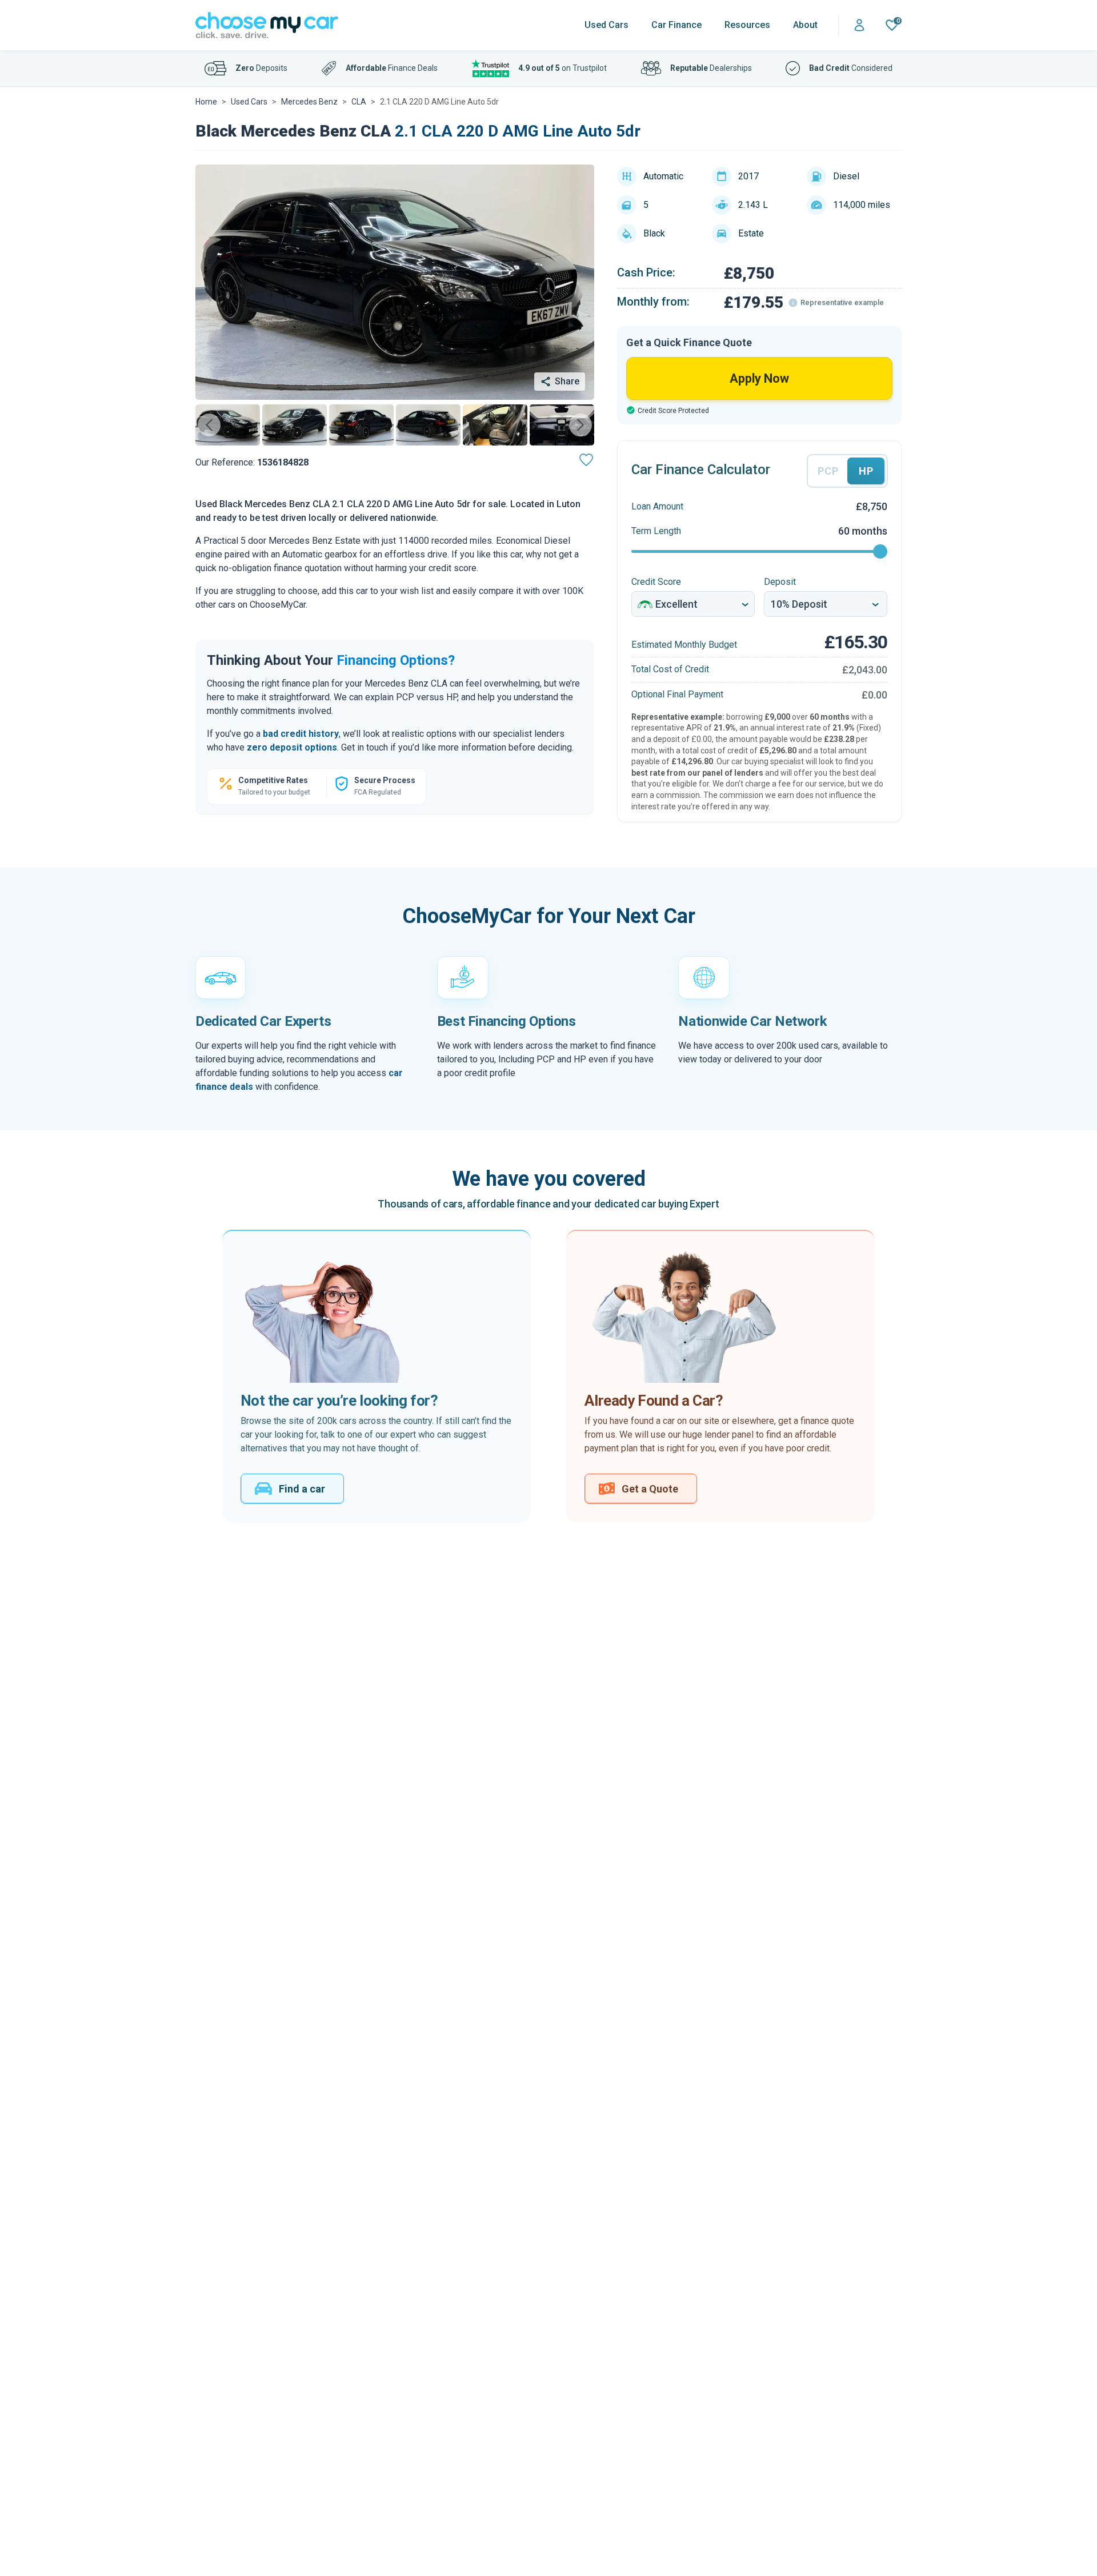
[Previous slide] (209, 425)
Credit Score (656, 582)
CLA (359, 102)
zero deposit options (292, 747)
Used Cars (606, 25)
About (805, 25)
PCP (828, 471)
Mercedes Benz (309, 102)
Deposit (780, 582)
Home (206, 102)
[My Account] (859, 25)
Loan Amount (657, 506)
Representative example (842, 302)
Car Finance (676, 25)
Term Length (656, 531)
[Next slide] (580, 425)
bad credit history (301, 734)
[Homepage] (267, 25)
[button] (228, 425)
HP (866, 471)
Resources (747, 25)
